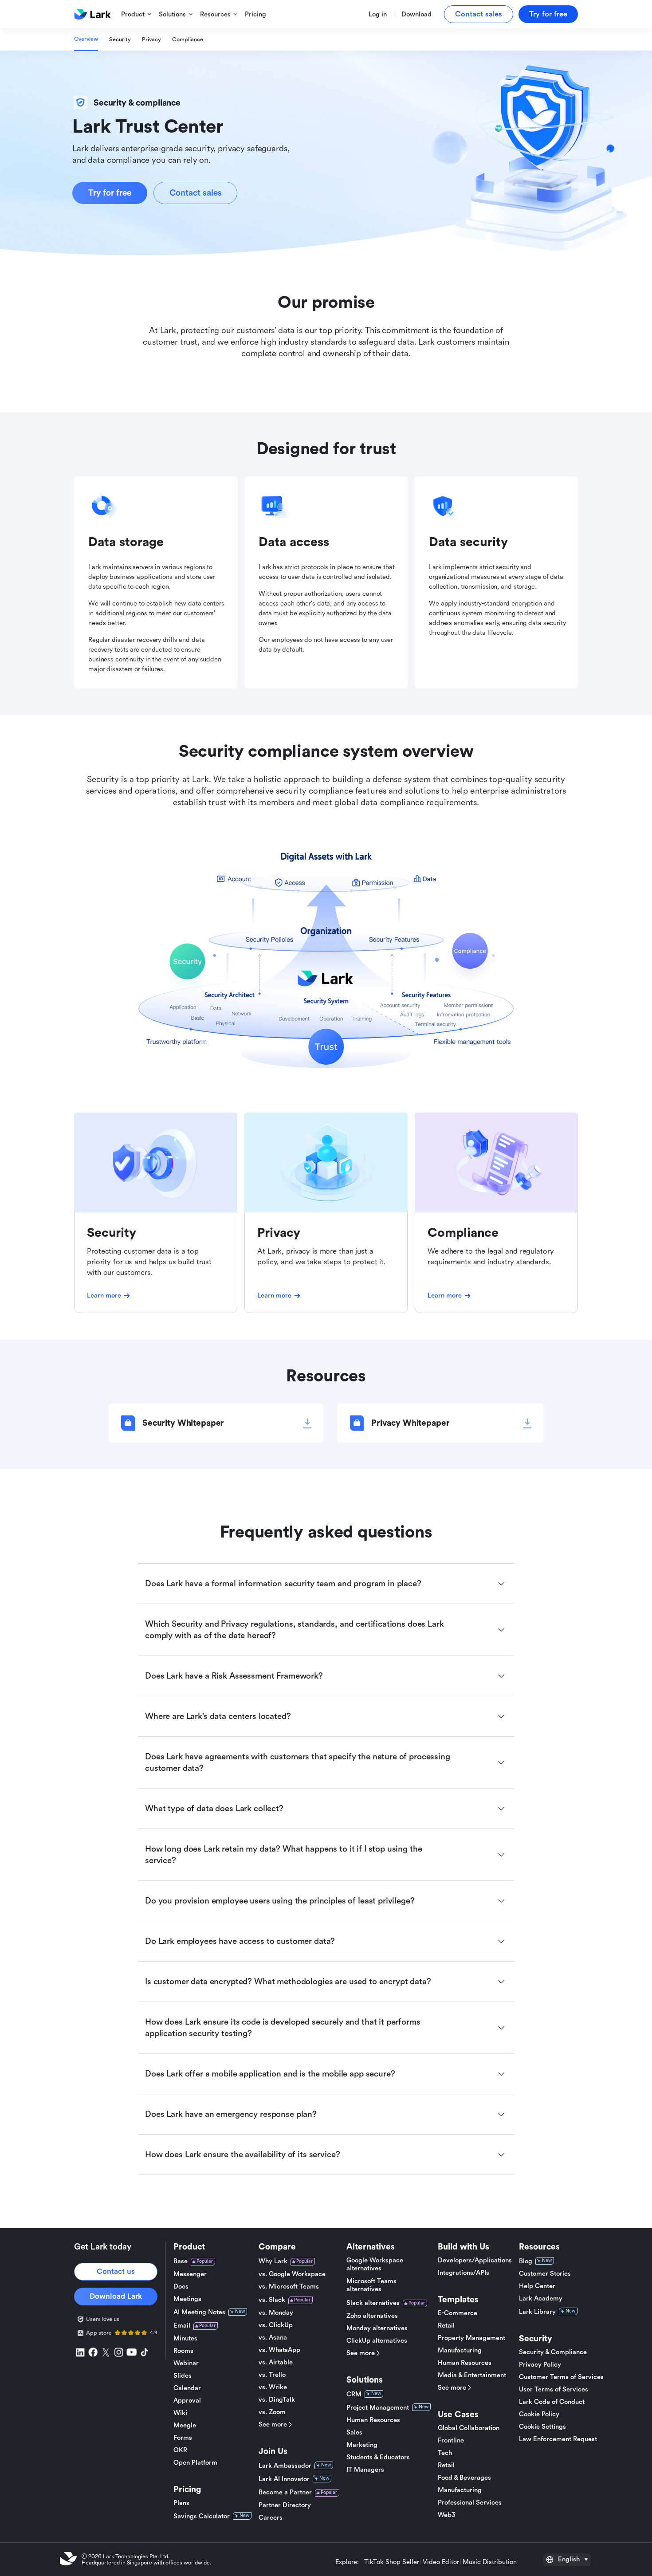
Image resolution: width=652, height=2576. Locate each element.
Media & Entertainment (472, 2375)
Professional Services (470, 2503)
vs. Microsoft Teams (289, 2287)
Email (182, 2326)
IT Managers (365, 2470)
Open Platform (195, 2463)
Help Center (537, 2286)
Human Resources (373, 2420)
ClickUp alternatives (377, 2341)
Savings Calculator (202, 2516)
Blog (526, 2261)
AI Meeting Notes (199, 2312)
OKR (180, 2450)
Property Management (471, 2338)
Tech (445, 2453)
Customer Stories (545, 2274)
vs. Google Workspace (292, 2274)
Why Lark (273, 2261)
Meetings (187, 2299)
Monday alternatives (377, 2328)
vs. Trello (272, 2375)
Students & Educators (378, 2457)
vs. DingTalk (277, 2400)
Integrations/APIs (463, 2273)
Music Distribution (490, 2562)
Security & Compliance (553, 2352)
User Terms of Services (554, 2389)
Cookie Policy (539, 2414)
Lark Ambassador (285, 2466)
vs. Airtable (276, 2362)
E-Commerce (458, 2313)
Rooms (183, 2351)
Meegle (185, 2425)
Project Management (378, 2408)
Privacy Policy (540, 2365)
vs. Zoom (272, 2412)
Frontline (451, 2440)
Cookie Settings (542, 2427)
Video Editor (441, 2562)
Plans (181, 2503)
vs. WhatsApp (279, 2350)
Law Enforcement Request (558, 2439)
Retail (446, 2326)
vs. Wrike (273, 2387)
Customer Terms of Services (561, 2377)
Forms (183, 2438)
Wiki (180, 2413)
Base (181, 2261)
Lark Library (537, 2312)
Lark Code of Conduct (552, 2402)
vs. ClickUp (276, 2325)
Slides (183, 2376)
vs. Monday (276, 2313)
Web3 (447, 2515)
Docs (181, 2287)
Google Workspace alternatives (375, 2264)
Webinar (186, 2363)
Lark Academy (541, 2299)
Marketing (362, 2445)
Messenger (190, 2274)
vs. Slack (272, 2300)
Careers (271, 2518)
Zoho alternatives (372, 2316)
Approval (187, 2401)
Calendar (187, 2388)
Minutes (185, 2338)
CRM (354, 2394)
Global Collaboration (469, 2428)
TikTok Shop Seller (392, 2562)
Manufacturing (460, 2350)
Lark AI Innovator (284, 2479)
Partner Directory (285, 2505)
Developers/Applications (475, 2260)
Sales (354, 2432)
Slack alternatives (373, 2303)
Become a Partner (285, 2492)
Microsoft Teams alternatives (371, 2285)
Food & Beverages (464, 2478)
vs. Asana (273, 2338)
